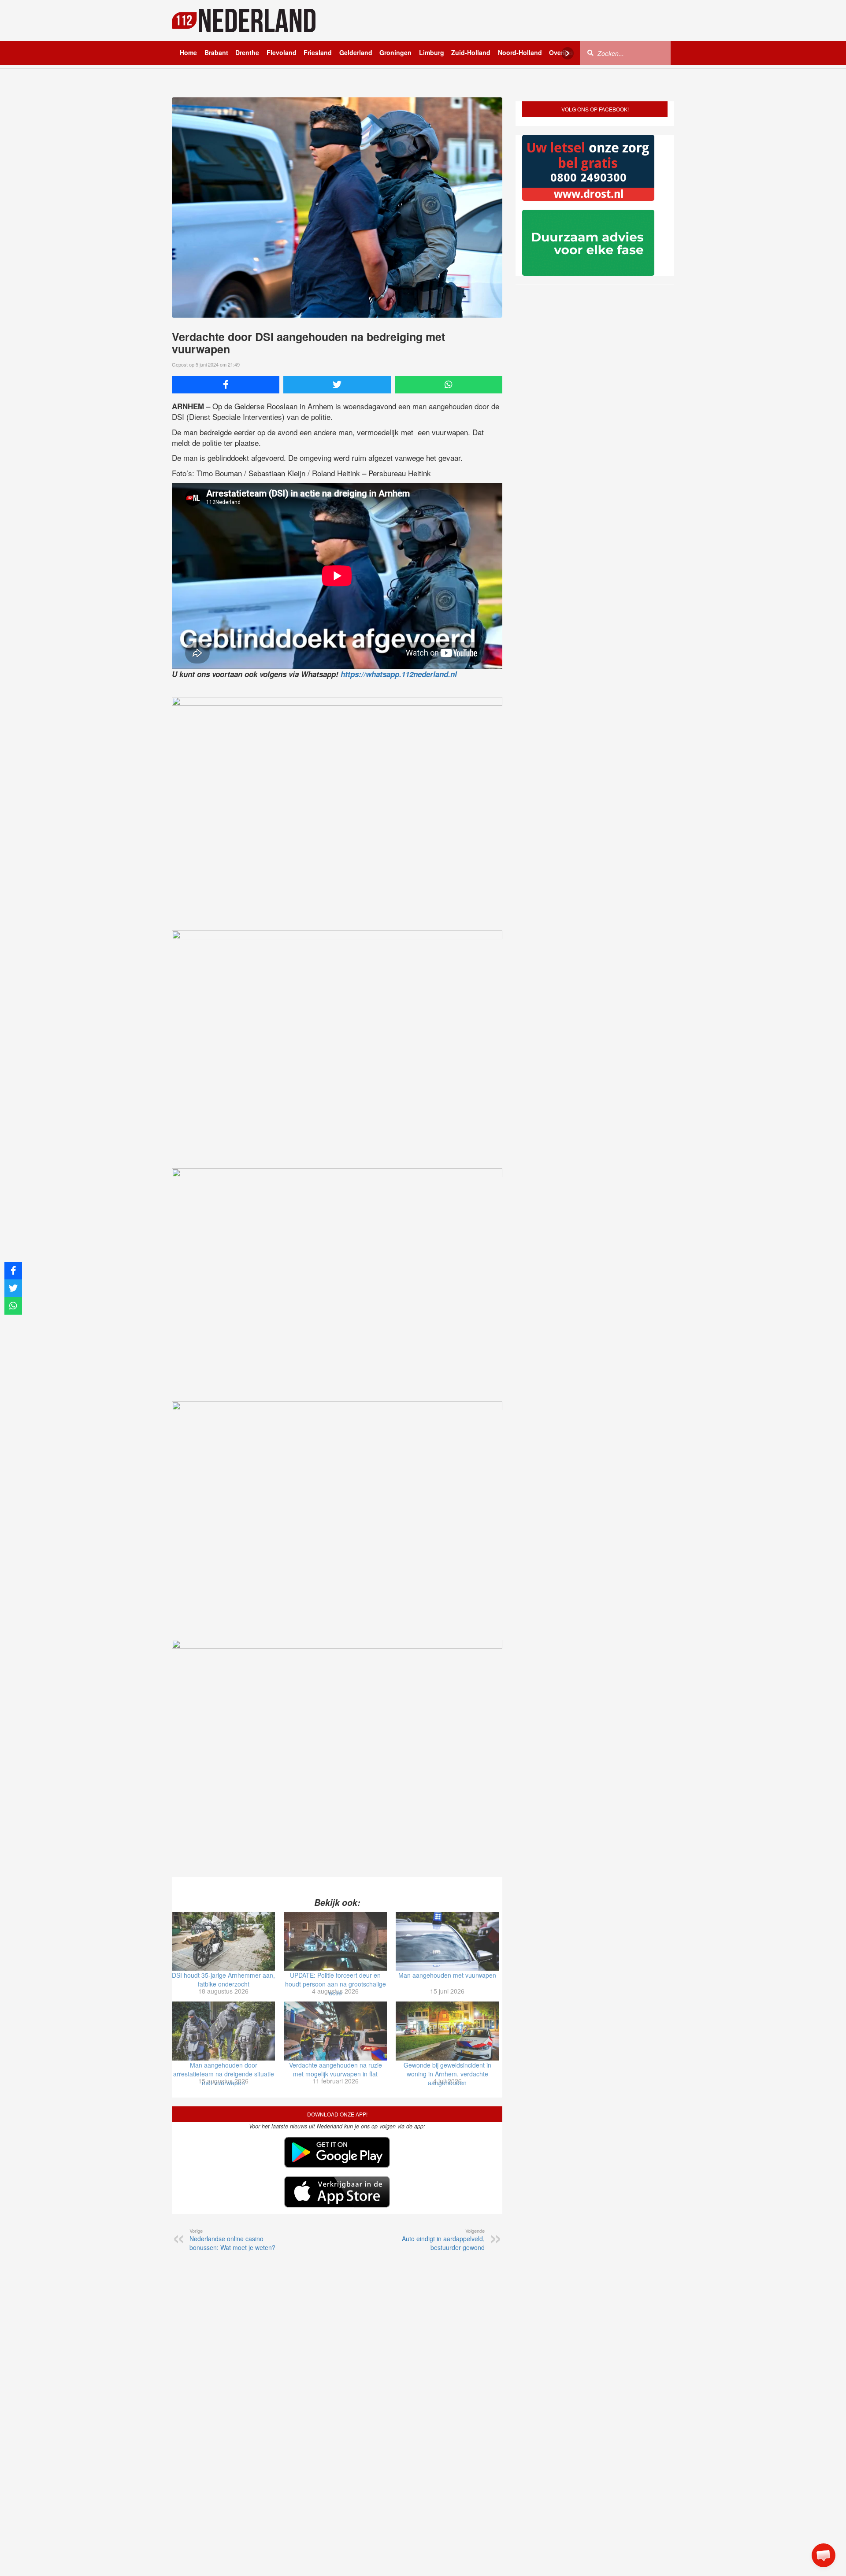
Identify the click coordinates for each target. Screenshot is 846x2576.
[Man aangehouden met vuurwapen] (447, 1942)
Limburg (432, 52)
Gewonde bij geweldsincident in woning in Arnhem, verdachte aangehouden (447, 2074)
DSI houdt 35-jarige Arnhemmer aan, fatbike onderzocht (223, 1979)
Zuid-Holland (471, 52)
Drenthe (247, 52)
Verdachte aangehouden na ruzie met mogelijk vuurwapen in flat (336, 2069)
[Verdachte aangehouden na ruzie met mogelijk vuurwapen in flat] (335, 2031)
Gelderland (356, 52)
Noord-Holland (520, 52)
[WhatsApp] (449, 385)
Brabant (216, 52)
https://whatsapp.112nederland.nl (399, 674)
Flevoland (282, 52)
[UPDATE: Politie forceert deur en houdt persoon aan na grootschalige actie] (335, 1942)
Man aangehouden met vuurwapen (447, 1975)
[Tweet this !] (337, 385)
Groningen (395, 52)
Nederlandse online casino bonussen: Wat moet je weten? (232, 2239)
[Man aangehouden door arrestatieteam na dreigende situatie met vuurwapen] (223, 2031)
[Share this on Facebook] (226, 385)
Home (188, 52)
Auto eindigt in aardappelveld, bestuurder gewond (443, 2239)
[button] (824, 2555)
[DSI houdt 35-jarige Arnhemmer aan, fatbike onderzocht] (223, 1942)
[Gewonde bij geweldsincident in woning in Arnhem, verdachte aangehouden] (447, 2031)
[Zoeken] (590, 52)
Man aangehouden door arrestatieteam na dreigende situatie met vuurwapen (224, 2074)
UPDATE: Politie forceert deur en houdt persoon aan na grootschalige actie (336, 1984)
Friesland (318, 52)
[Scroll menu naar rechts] (568, 53)
